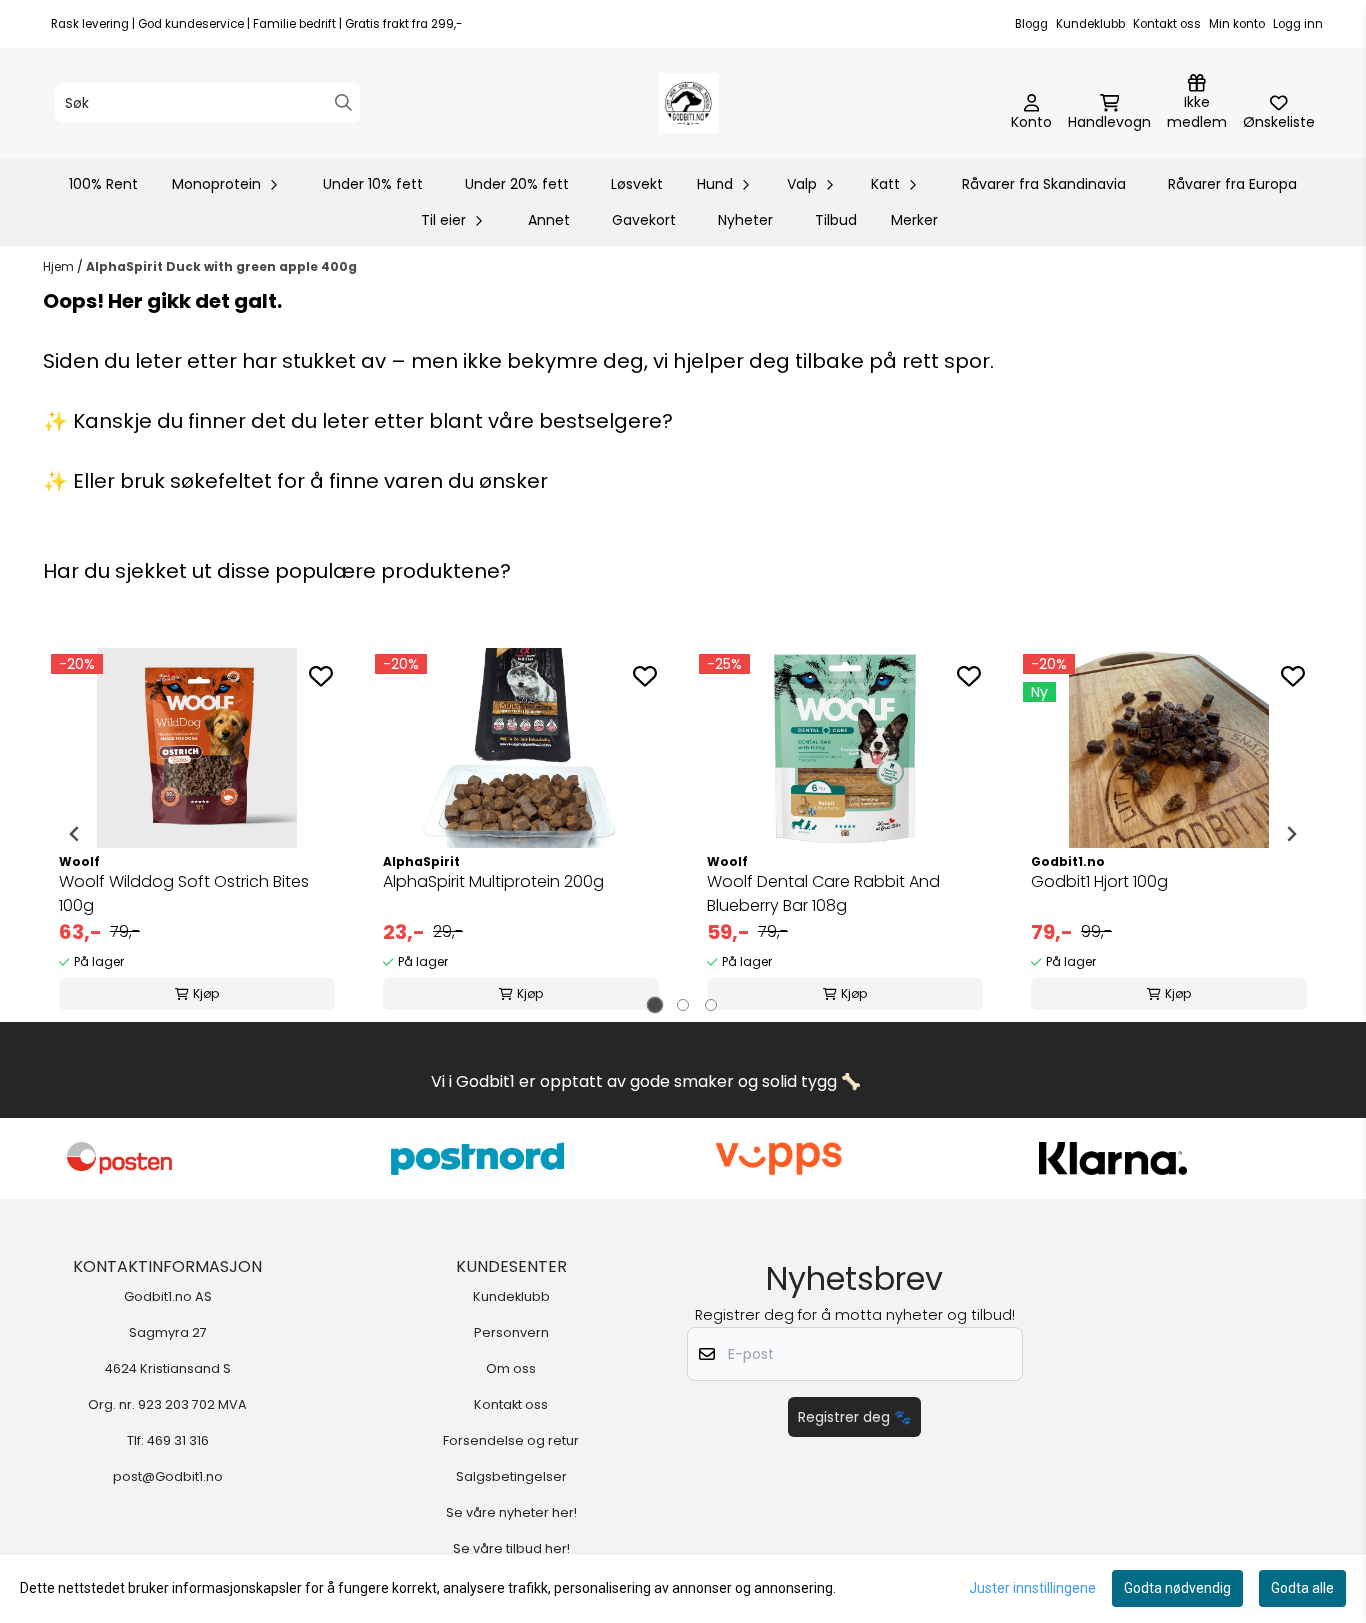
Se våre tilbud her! (511, 1548)
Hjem (60, 266)
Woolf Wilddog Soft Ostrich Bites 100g (184, 893)
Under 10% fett (373, 184)
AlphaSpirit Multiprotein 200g (493, 881)
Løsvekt (637, 184)
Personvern (511, 1332)
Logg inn (1298, 24)
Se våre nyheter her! (511, 1512)
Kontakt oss (1167, 24)
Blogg (1031, 24)
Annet (549, 220)
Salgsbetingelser (511, 1476)
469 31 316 (178, 1440)
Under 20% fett (517, 184)
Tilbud (836, 220)
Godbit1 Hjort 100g (1099, 881)
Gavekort (644, 220)
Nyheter (745, 220)
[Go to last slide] (75, 834)
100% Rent (103, 184)
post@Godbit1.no (168, 1476)
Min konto (1237, 24)
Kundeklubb (1090, 24)
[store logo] (689, 103)
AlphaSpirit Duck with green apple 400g (221, 266)
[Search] (343, 102)
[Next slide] (1291, 834)
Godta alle (1302, 1588)
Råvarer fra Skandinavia (1044, 184)
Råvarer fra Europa (1232, 184)
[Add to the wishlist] (321, 676)
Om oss (511, 1368)
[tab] (655, 1004)
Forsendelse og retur (511, 1440)
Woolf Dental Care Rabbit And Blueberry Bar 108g (823, 893)
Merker (914, 220)
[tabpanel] (197, 834)
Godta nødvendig (1177, 1588)
